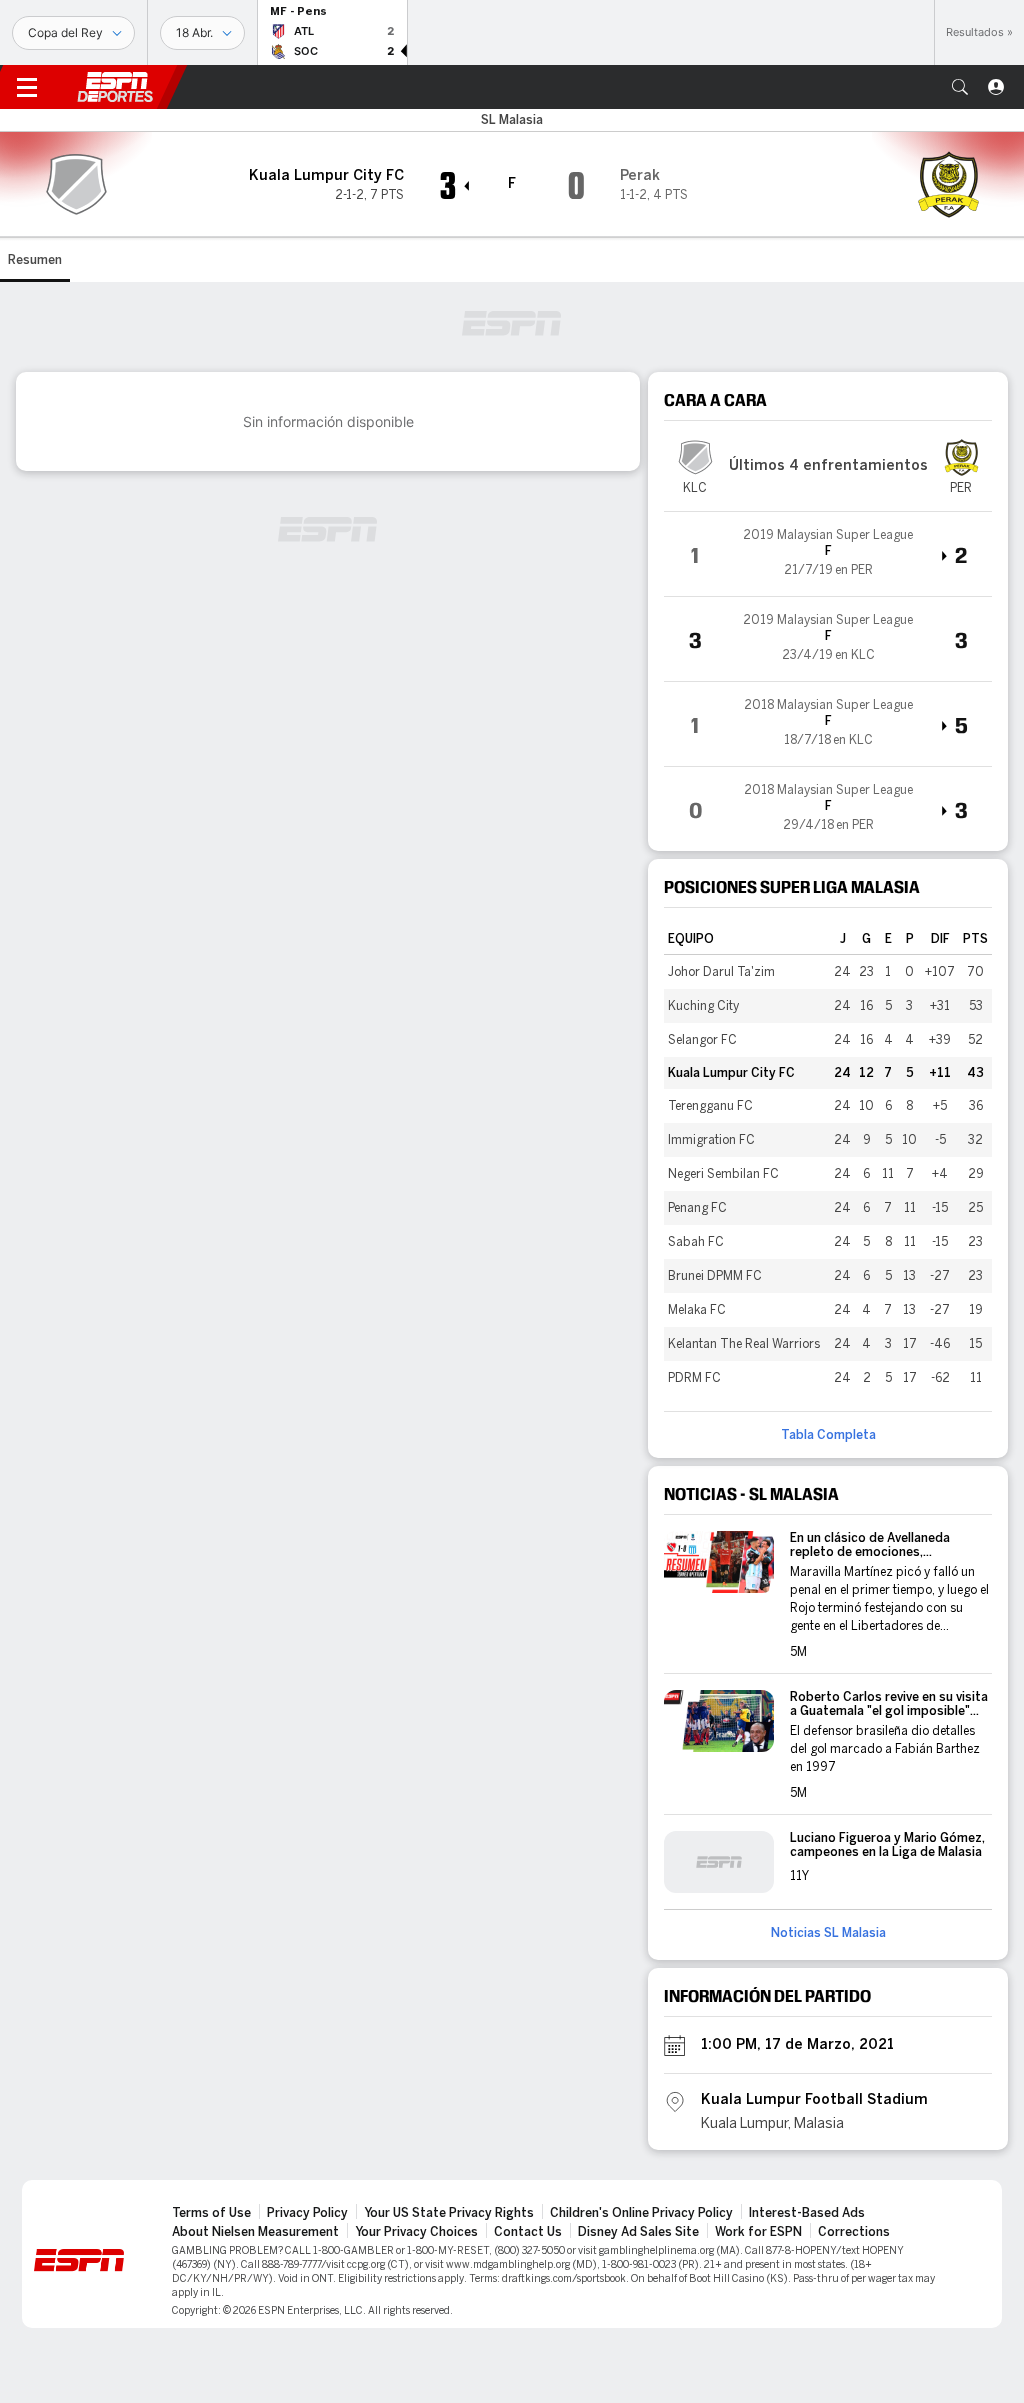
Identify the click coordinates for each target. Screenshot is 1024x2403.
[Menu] (27, 87)
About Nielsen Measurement (255, 2232)
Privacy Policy (307, 2213)
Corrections (854, 2232)
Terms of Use (211, 2213)
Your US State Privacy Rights (449, 2213)
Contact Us (528, 2232)
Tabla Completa (828, 1435)
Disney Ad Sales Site (638, 2232)
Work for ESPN (758, 2232)
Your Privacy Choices (416, 2232)
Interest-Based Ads (807, 2213)
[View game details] (828, 554)
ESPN (115, 87)
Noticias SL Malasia (828, 1933)
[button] (960, 87)
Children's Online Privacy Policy (641, 2213)
